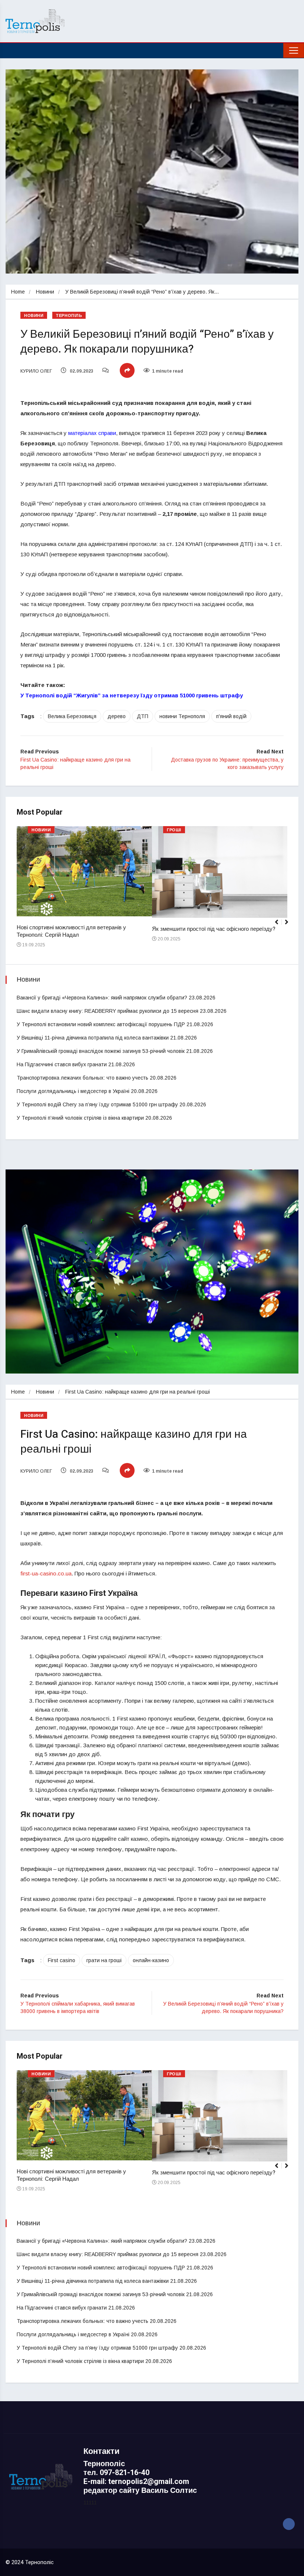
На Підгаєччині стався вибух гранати (62, 1064)
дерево (117, 716)
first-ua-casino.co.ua (46, 1573)
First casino (62, 1960)
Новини (45, 292)
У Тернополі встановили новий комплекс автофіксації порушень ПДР (101, 1024)
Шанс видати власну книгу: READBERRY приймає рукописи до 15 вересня (108, 1011)
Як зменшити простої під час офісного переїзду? (214, 929)
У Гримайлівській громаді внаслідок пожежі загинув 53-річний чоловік (101, 1051)
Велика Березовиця (72, 716)
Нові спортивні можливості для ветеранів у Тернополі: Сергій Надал (71, 931)
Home (18, 292)
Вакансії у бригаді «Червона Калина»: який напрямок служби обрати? (102, 998)
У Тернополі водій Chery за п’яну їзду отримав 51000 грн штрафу (97, 1104)
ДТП (143, 716)
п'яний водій (231, 716)
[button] (290, 926)
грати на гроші (104, 1960)
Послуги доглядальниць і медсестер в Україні (73, 1091)
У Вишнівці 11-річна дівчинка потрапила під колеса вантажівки (93, 1038)
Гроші (174, 830)
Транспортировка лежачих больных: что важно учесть (82, 1078)
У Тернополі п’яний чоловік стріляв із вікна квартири (80, 1118)
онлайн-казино (151, 1960)
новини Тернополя (182, 716)
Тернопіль (69, 316)
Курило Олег (36, 371)
